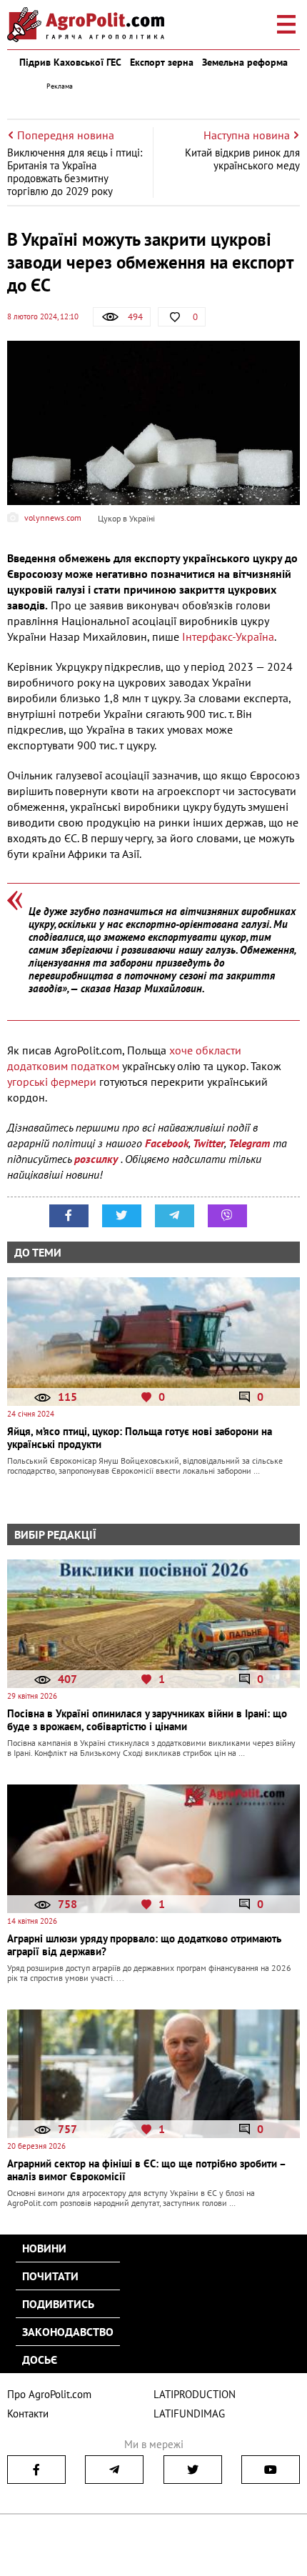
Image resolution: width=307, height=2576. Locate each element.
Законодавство (68, 2332)
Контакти (28, 2413)
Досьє (40, 2360)
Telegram (249, 1143)
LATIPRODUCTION (195, 2394)
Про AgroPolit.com (49, 2394)
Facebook (167, 1143)
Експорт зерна (162, 62)
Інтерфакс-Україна (228, 636)
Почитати (50, 2276)
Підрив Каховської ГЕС (70, 62)
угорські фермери (53, 1082)
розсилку (97, 1159)
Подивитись (58, 2304)
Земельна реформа (245, 62)
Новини (44, 2248)
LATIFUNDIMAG (189, 2413)
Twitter (208, 1143)
